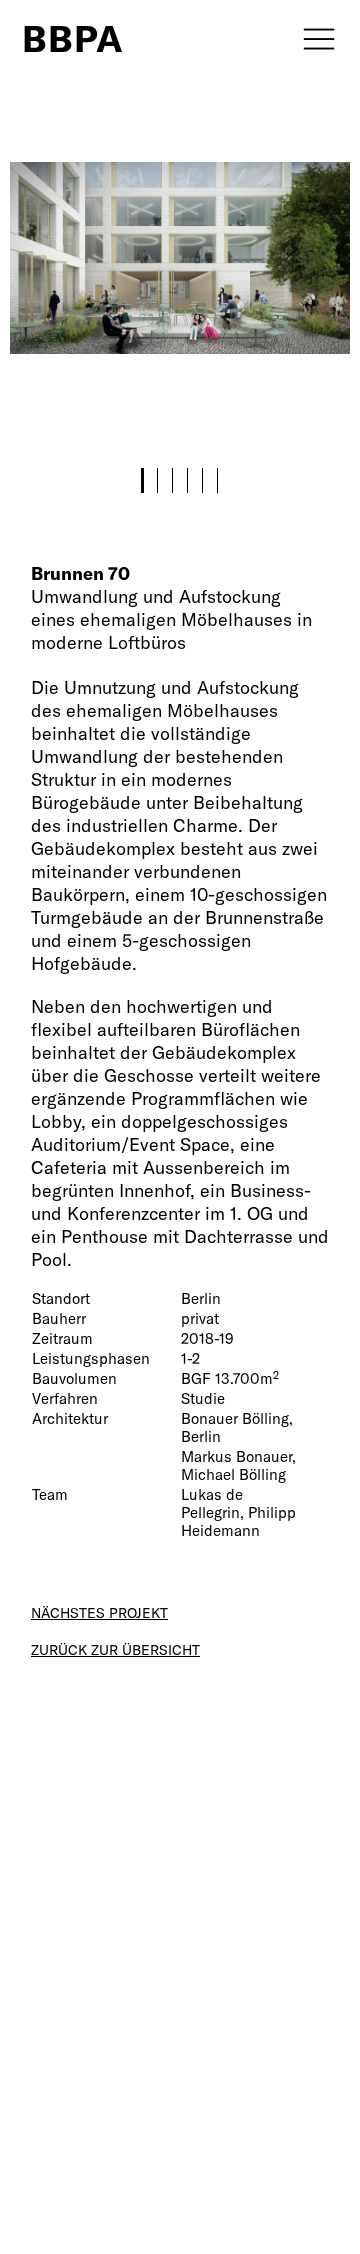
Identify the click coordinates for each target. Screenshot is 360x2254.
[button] (142, 480)
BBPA (73, 38)
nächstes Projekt (99, 1613)
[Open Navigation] (312, 39)
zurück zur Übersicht (115, 1650)
